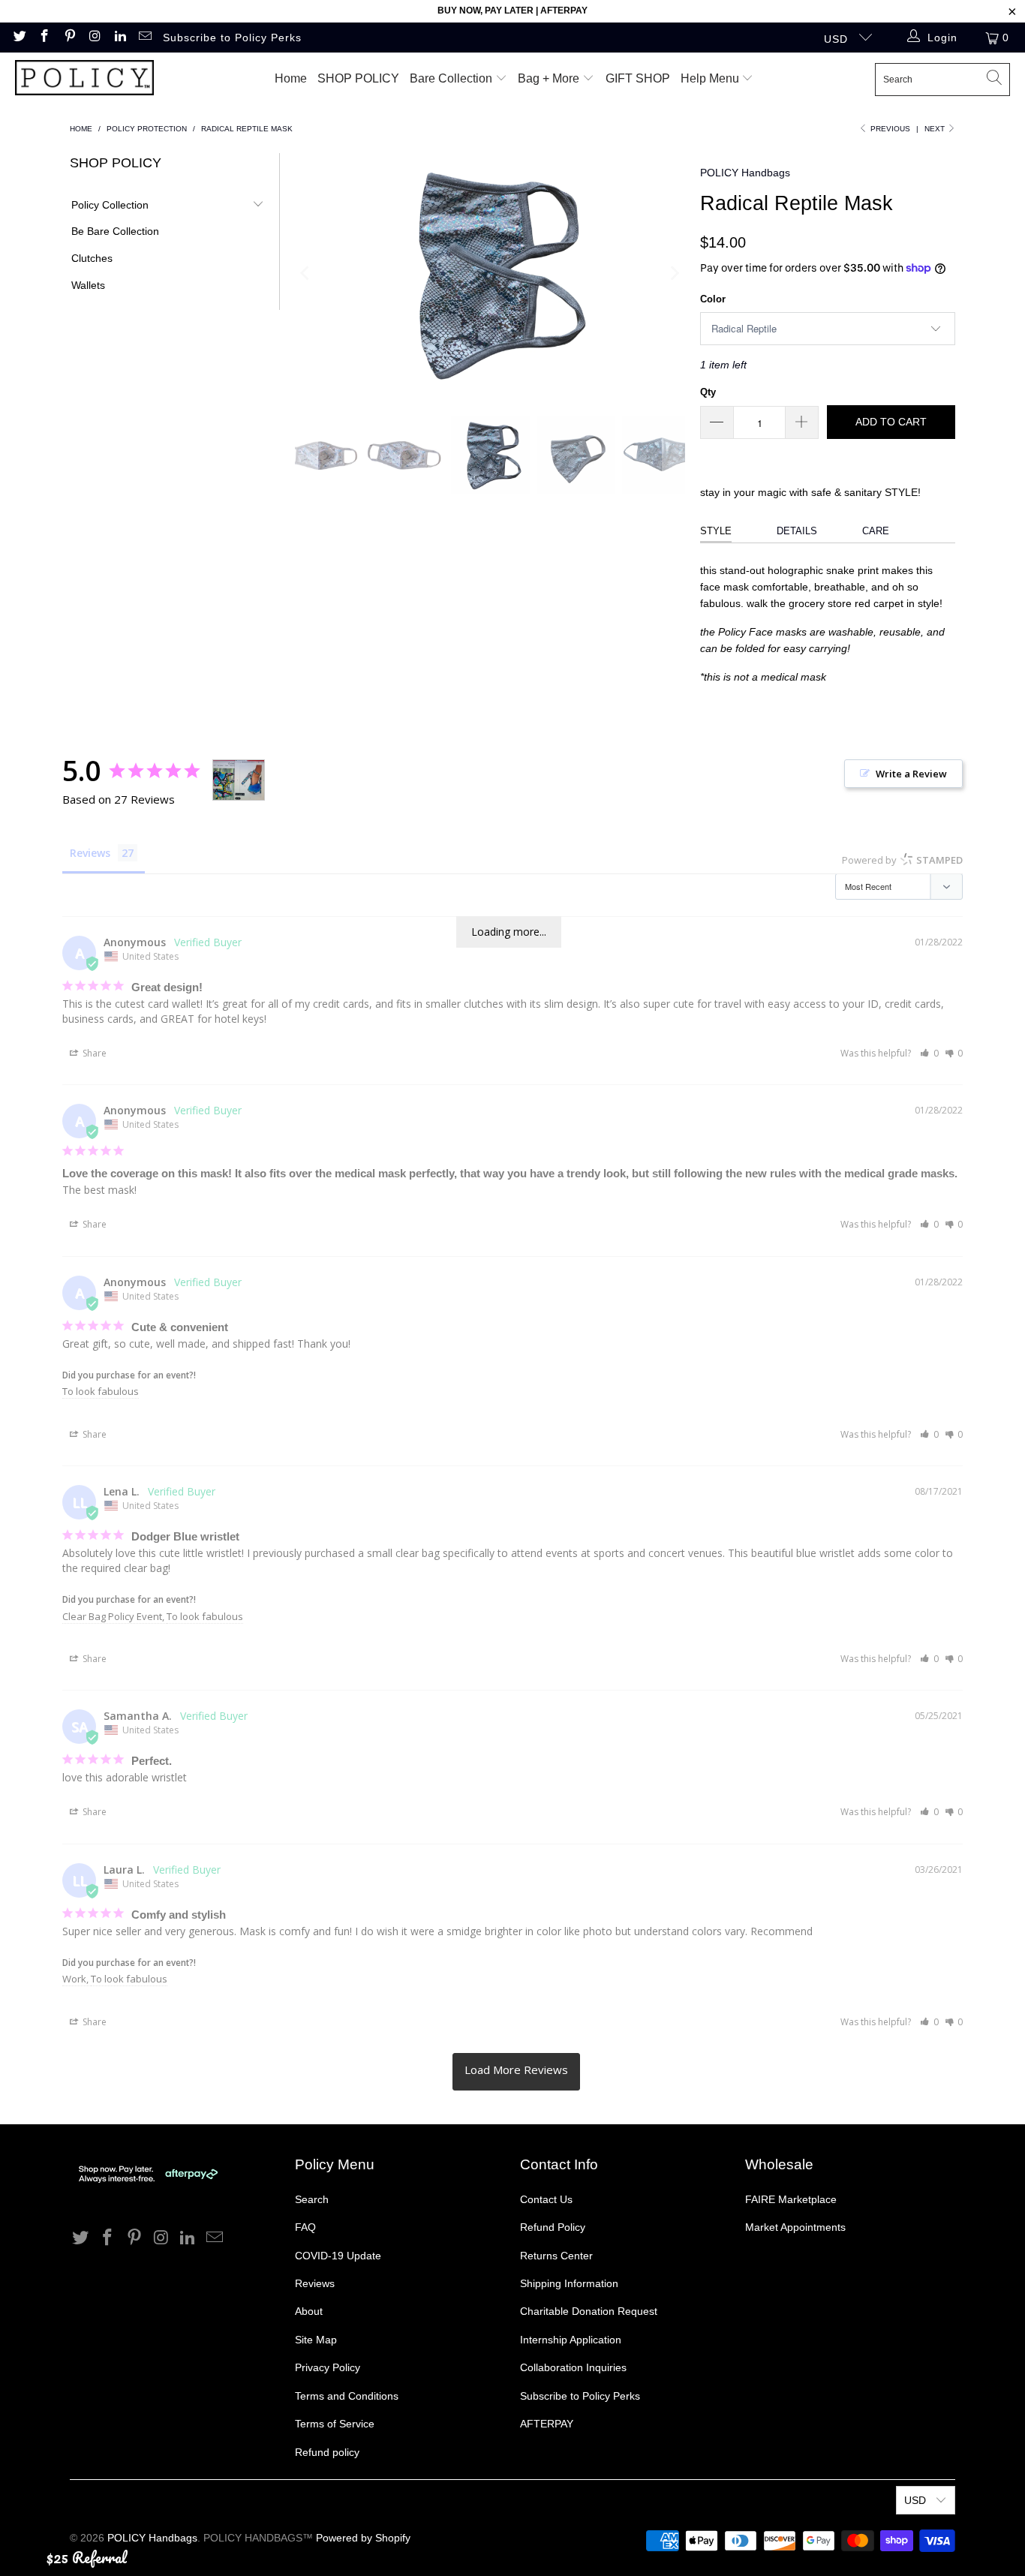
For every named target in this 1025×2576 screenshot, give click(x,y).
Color (713, 299)
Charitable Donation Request (589, 2311)
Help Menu (711, 78)
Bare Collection (452, 78)
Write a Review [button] (911, 774)
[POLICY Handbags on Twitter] (19, 38)
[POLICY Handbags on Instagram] (95, 38)
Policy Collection (110, 205)
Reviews (315, 2283)
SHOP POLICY (358, 78)
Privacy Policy (328, 2367)
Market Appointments (795, 2227)
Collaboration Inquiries (573, 2367)
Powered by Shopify (363, 2538)
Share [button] (93, 1053)
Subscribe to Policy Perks (232, 38)
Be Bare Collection (115, 231)
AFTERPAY (547, 2424)
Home (291, 78)
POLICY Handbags (745, 173)
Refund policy (327, 2452)
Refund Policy (553, 2227)
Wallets (88, 285)
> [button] (516, 2072)
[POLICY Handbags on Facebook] (44, 38)
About (309, 2311)
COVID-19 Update (338, 2256)
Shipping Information (569, 2283)
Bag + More (550, 78)
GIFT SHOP (638, 78)
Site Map (316, 2340)
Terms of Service (335, 2424)
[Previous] (306, 273)
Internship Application (571, 2340)
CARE (876, 531)
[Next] (674, 273)
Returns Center (556, 2256)
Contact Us (546, 2199)
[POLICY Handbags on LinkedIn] (119, 38)
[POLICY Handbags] (84, 79)
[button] (929, 1053)
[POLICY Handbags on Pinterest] (69, 38)
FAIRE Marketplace (791, 2199)
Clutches (92, 258)
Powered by (902, 860)
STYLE (716, 531)
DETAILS (797, 531)
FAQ (305, 2227)
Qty (708, 392)
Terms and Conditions (347, 2396)
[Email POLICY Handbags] (145, 38)
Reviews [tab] (90, 853)
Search (312, 2199)
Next (936, 129)
